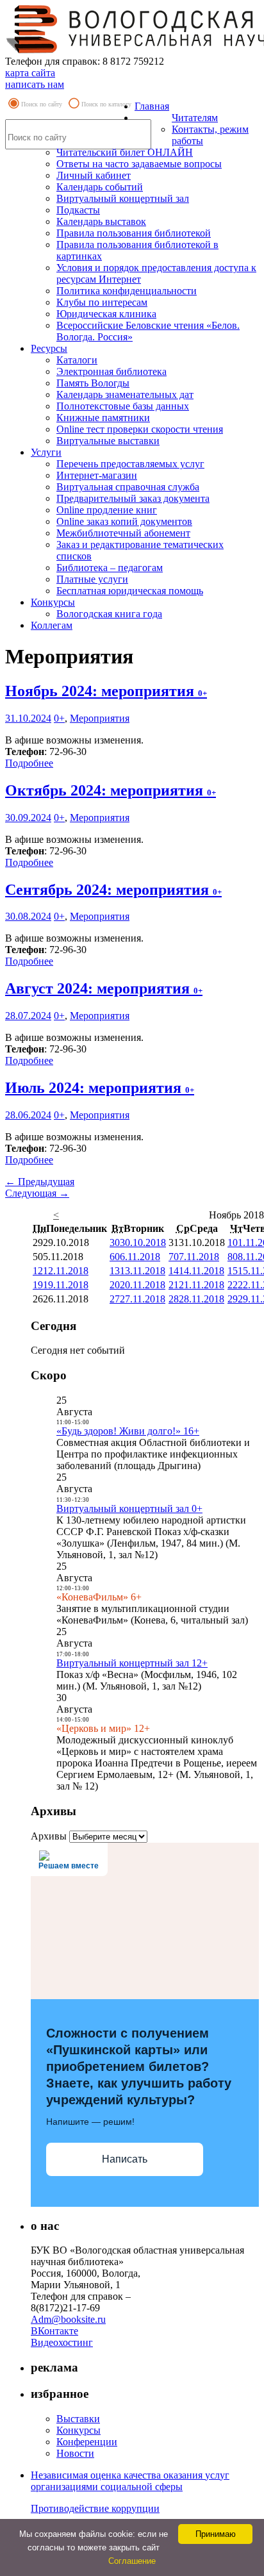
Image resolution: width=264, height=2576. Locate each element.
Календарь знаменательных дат (125, 395)
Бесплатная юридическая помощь (130, 591)
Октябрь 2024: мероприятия (111, 790)
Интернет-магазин (97, 475)
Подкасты (78, 210)
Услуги (46, 452)
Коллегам (52, 625)
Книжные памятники (103, 418)
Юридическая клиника (106, 314)
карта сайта (30, 73)
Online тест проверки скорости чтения (140, 429)
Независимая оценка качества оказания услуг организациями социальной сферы (130, 2481)
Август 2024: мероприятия (104, 988)
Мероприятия (100, 718)
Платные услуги (92, 579)
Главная (152, 106)
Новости (75, 2453)
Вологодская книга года (109, 614)
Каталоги (77, 360)
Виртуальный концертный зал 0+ (129, 1508)
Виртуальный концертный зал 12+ (132, 1663)
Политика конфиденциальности (127, 291)
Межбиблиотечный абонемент (123, 533)
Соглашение (132, 2561)
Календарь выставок (101, 221)
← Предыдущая (40, 1182)
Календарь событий (100, 187)
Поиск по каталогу (106, 104)
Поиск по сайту (42, 104)
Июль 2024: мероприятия (100, 1088)
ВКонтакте (54, 2331)
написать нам (35, 84)
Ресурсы (49, 348)
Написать (125, 2159)
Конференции (87, 2442)
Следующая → (37, 1193)
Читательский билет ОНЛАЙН (125, 152)
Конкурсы (53, 602)
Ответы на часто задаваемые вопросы (139, 164)
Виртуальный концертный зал (123, 198)
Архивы (49, 1836)
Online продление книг (107, 510)
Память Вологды (93, 383)
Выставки (78, 2419)
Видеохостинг (62, 2342)
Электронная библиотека (111, 371)
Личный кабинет (94, 175)
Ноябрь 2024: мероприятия (106, 691)
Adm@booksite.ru (68, 2319)
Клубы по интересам (102, 302)
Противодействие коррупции (95, 2508)
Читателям (195, 118)
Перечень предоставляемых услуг (130, 464)
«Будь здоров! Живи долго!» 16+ (128, 1431)
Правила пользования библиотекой (134, 233)
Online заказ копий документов (124, 521)
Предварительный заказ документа (133, 498)
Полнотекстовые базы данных (123, 406)
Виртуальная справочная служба (128, 487)
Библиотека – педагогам (110, 568)
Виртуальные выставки (108, 441)
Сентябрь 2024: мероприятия (113, 890)
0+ (59, 718)
